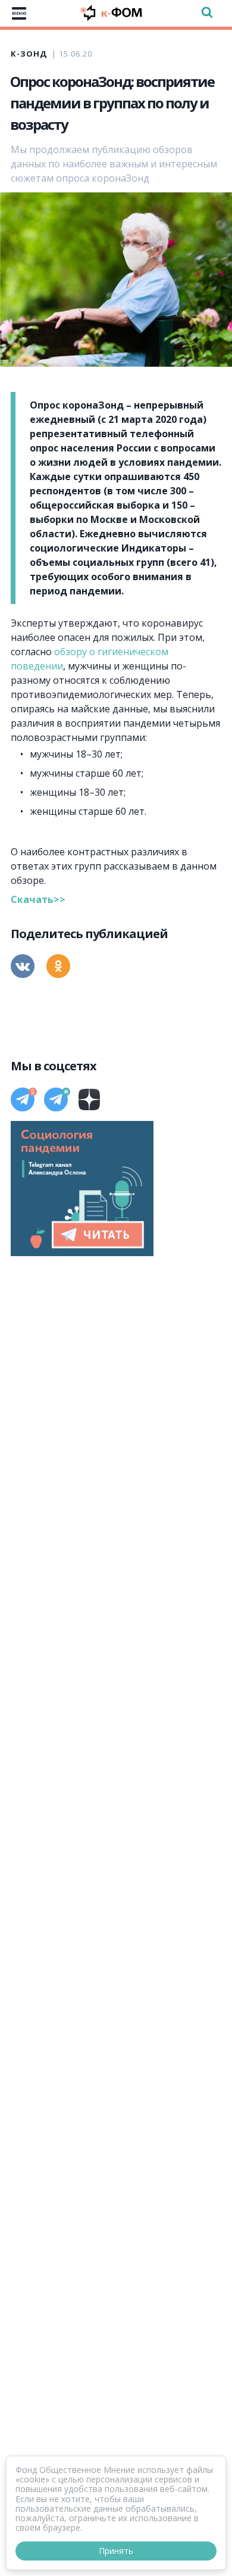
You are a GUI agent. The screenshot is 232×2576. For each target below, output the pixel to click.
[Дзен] (89, 1099)
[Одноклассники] (58, 966)
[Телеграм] (23, 1099)
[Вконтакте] (23, 966)
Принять (116, 2551)
